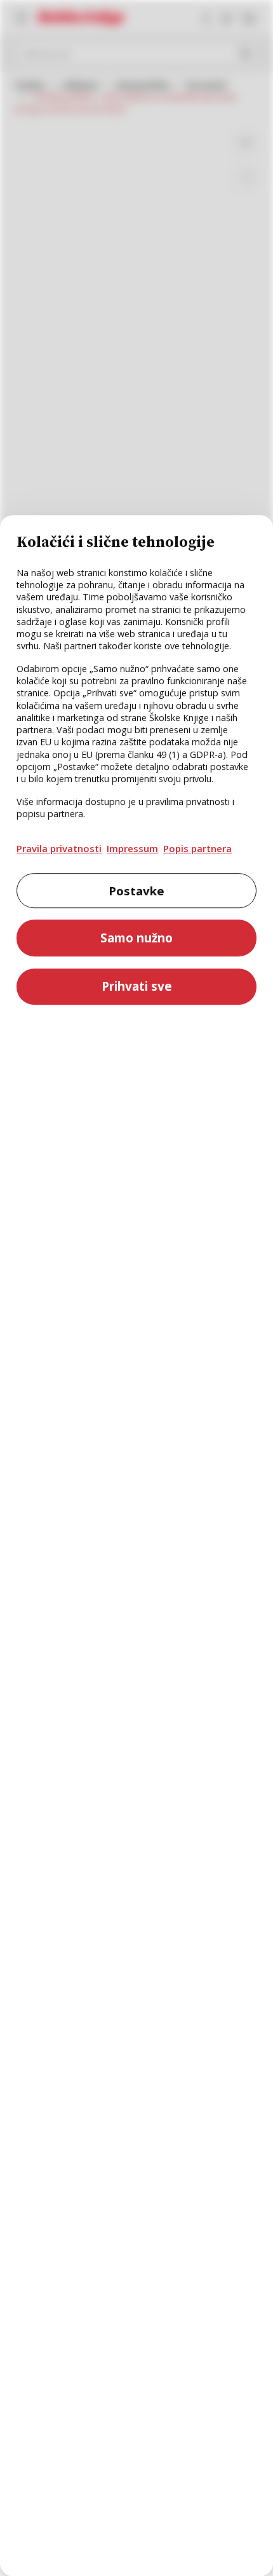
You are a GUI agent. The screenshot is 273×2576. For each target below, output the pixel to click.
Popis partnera (197, 848)
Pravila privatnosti (59, 848)
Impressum (132, 848)
